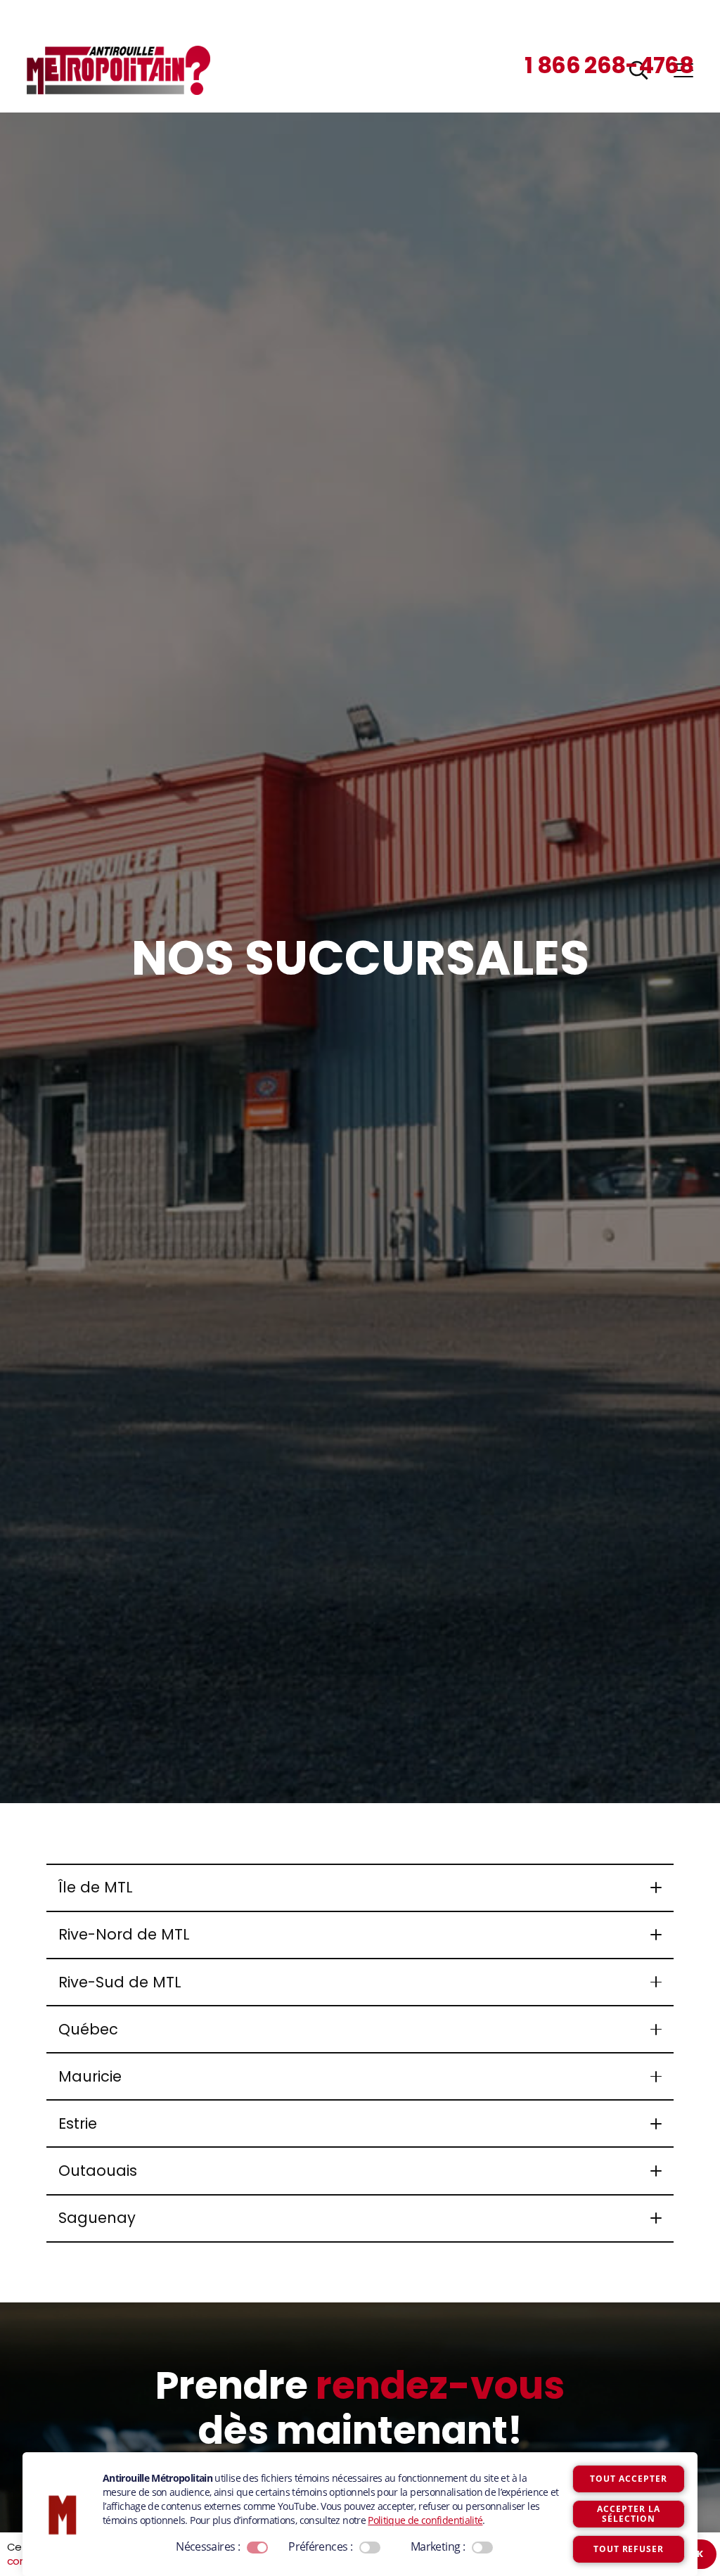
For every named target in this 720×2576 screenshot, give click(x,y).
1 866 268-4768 (609, 65)
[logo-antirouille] (118, 70)
